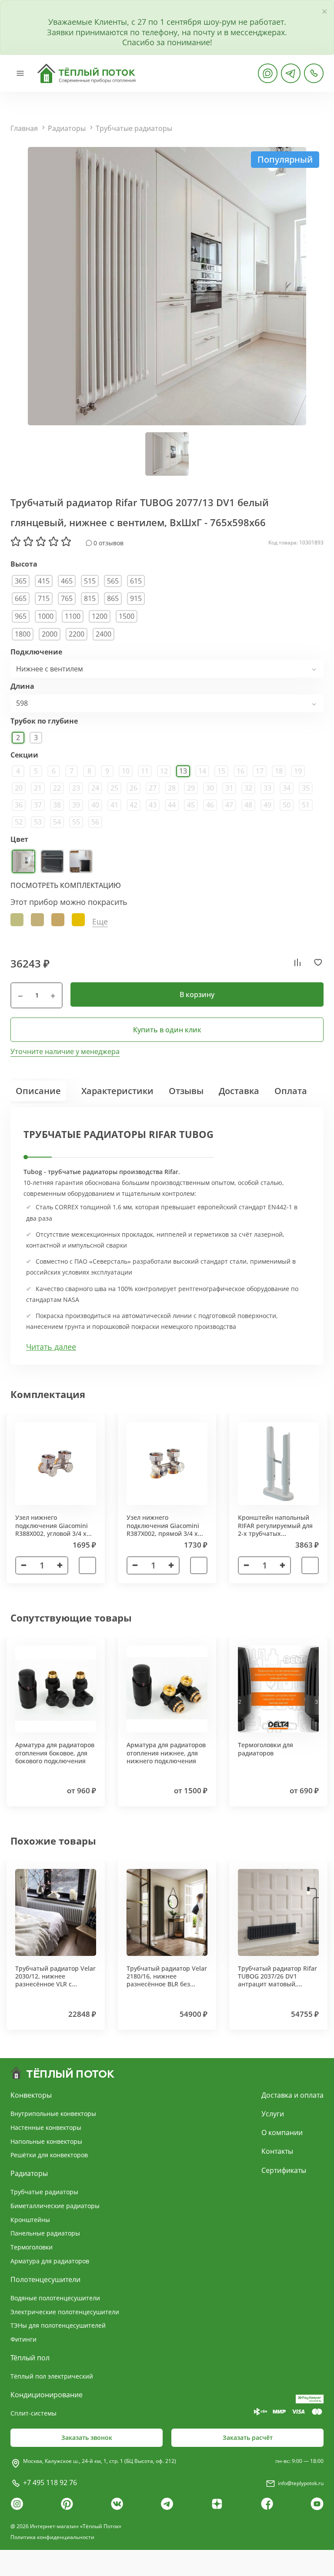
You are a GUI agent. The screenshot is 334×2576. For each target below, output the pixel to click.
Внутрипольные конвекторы (53, 2114)
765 (67, 598)
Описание (38, 1091)
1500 (127, 616)
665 (21, 598)
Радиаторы (67, 128)
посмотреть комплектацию (66, 885)
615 (136, 581)
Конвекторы (31, 2095)
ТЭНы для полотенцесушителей (58, 2325)
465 (67, 581)
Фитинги (23, 2339)
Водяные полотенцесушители (55, 2298)
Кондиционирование (47, 2395)
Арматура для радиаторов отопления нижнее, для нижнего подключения (166, 1753)
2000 (50, 634)
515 (90, 581)
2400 (104, 634)
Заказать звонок (87, 2438)
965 (21, 616)
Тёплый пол (30, 2358)
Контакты (277, 2151)
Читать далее (51, 1347)
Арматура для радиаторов (50, 2261)
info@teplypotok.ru (301, 2483)
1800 (23, 634)
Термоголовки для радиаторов (266, 1749)
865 (113, 598)
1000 (46, 616)
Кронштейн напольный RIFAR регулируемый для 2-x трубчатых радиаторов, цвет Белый (275, 1529)
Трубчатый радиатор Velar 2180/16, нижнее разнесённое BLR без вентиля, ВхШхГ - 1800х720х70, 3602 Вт (167, 1984)
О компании (282, 2132)
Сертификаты (284, 2170)
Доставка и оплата (292, 2095)
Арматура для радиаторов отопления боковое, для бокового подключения (55, 1753)
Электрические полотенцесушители (65, 2312)
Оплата (291, 1091)
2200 (77, 634)
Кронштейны (30, 2220)
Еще (100, 922)
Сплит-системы (33, 2413)
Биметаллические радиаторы (55, 2206)
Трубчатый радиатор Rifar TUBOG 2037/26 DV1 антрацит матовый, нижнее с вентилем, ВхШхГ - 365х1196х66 (277, 1984)
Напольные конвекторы (46, 2141)
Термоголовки (32, 2247)
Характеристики (117, 1091)
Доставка (239, 1091)
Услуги (273, 2114)
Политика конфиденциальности (52, 2537)
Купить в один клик (167, 1030)
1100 (73, 616)
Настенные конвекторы (46, 2127)
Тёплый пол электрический (52, 2376)
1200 (100, 616)
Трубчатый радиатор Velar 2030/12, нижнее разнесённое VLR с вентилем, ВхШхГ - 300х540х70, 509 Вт (55, 1984)
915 (136, 598)
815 (90, 598)
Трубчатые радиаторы (134, 128)
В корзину (197, 994)
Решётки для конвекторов (49, 2155)
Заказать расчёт (248, 2438)
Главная (24, 128)
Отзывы (186, 1091)
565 (113, 581)
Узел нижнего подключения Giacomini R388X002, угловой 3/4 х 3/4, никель (52, 1529)
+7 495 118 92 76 (50, 2483)
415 (44, 581)
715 (44, 598)
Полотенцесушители (45, 2279)
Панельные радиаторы (45, 2233)
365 (21, 581)
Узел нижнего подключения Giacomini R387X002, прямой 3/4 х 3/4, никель (163, 1529)
